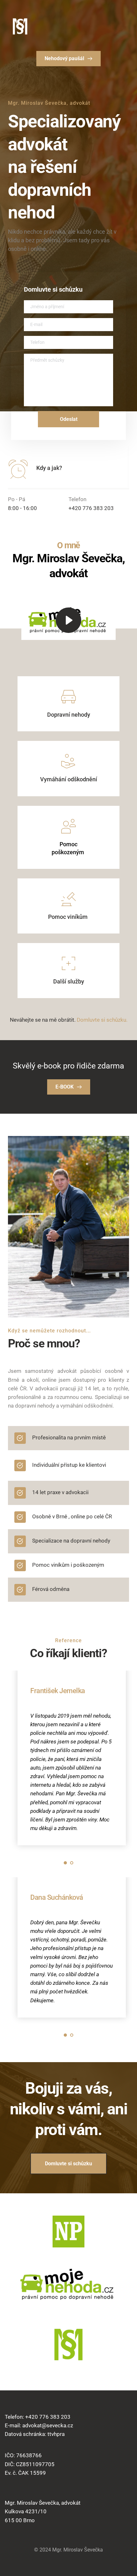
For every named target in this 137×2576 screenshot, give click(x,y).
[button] (68, 620)
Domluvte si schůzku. (102, 1020)
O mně (68, 545)
